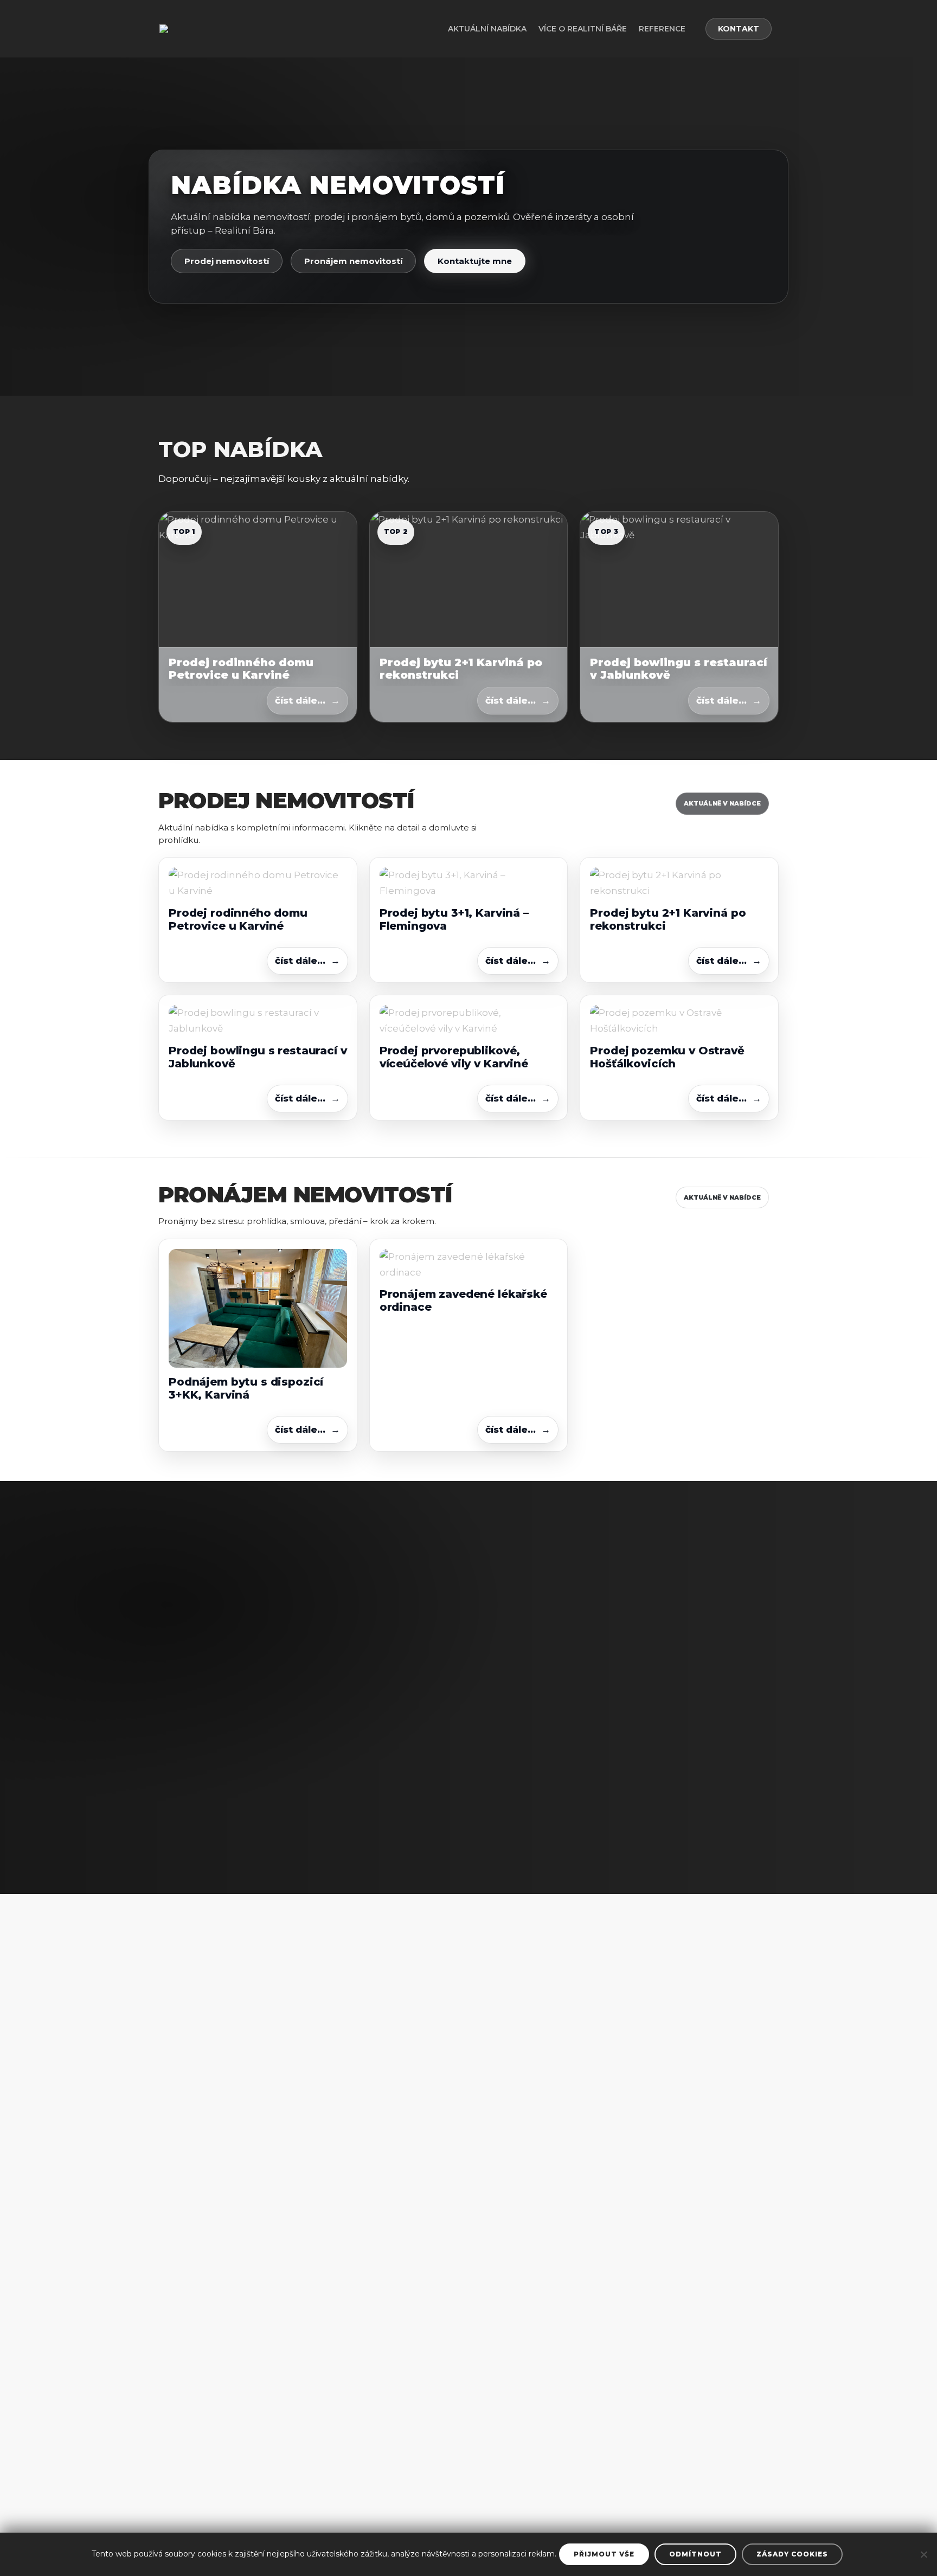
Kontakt (739, 29)
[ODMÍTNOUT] (923, 2554)
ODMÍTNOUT (695, 2554)
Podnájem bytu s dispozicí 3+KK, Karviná (246, 1388)
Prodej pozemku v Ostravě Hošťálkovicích (667, 1057)
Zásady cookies (792, 2554)
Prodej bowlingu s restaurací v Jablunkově (679, 668)
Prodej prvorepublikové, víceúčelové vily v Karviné (454, 1057)
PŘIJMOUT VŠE (604, 2554)
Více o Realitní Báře (583, 29)
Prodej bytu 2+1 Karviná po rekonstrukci (461, 668)
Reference (662, 29)
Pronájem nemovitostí (353, 261)
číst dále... (300, 700)
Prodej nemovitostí (227, 261)
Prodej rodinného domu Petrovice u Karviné (241, 668)
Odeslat (712, 1784)
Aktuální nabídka (487, 29)
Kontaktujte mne (475, 261)
